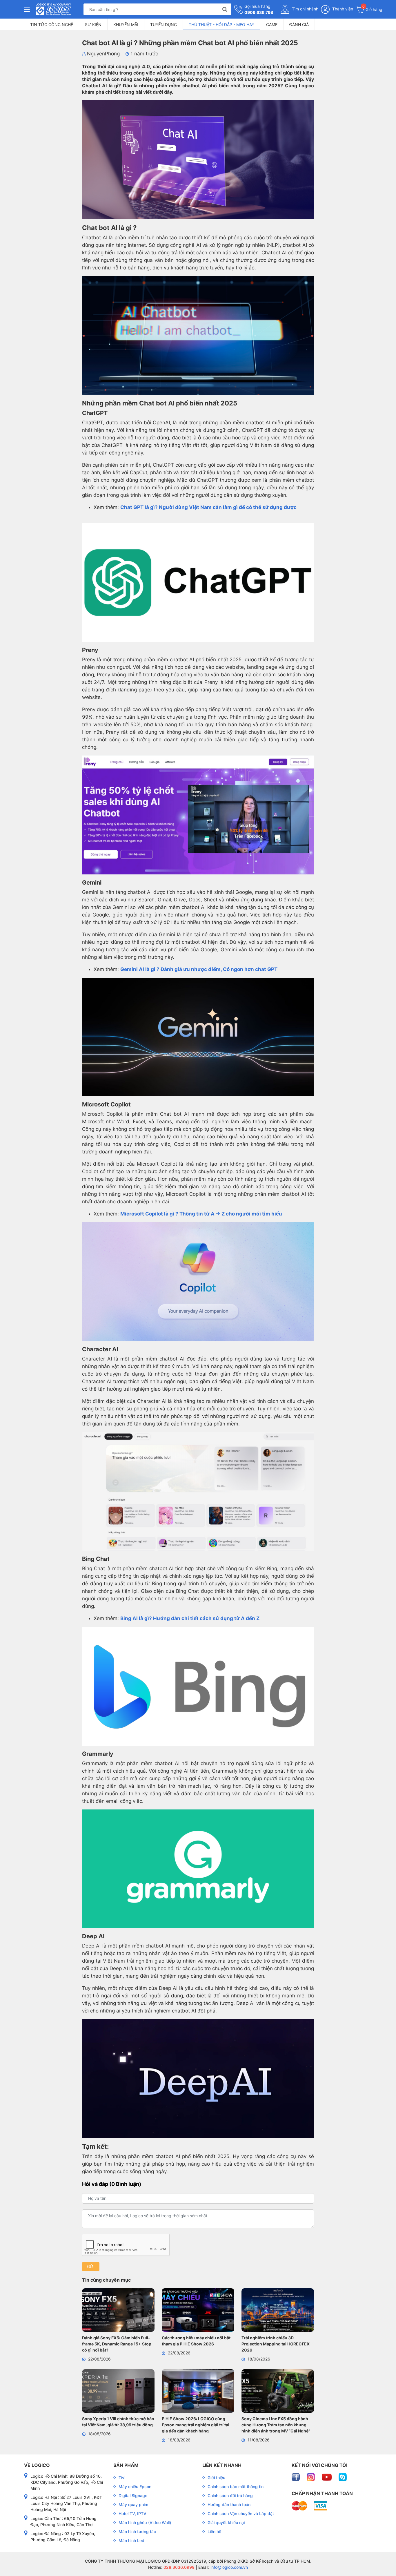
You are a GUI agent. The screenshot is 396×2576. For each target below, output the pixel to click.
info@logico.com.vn (229, 2567)
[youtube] (327, 2477)
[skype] (343, 2477)
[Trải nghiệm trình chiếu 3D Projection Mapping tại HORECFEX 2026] (278, 2311)
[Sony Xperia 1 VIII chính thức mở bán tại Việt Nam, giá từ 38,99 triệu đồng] (118, 2392)
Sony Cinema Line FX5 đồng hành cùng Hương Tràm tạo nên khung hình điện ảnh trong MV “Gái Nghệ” (276, 2425)
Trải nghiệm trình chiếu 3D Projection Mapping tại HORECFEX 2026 (276, 2344)
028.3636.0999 (178, 2567)
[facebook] (296, 2477)
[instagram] (311, 2477)
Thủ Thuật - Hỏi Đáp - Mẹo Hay (221, 25)
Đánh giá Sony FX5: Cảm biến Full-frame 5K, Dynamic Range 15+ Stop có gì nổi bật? (117, 2344)
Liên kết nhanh (222, 2465)
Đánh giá (299, 25)
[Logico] (53, 9)
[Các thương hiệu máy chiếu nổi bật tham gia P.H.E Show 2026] (198, 2311)
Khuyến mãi (126, 25)
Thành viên (342, 9)
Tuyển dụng (164, 25)
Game (272, 25)
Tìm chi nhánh (305, 9)
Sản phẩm (126, 2465)
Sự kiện (93, 25)
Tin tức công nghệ (52, 25)
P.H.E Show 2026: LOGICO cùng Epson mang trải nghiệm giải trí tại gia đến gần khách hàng (196, 2425)
